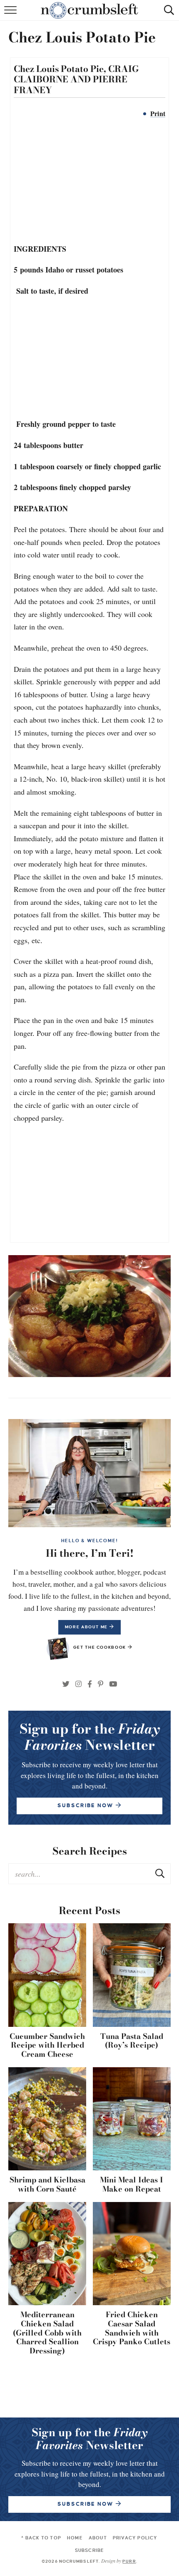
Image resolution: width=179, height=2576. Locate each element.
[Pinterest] (101, 1684)
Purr (129, 2562)
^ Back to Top (41, 2538)
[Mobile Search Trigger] (168, 15)
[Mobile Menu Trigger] (11, 15)
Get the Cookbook (101, 1647)
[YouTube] (113, 1684)
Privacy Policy (135, 2538)
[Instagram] (78, 1684)
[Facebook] (90, 1684)
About (98, 2538)
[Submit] (160, 1873)
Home (75, 2538)
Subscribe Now (86, 2504)
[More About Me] (89, 1473)
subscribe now (86, 1806)
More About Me (87, 1627)
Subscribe (90, 2550)
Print (158, 114)
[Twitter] (66, 1684)
